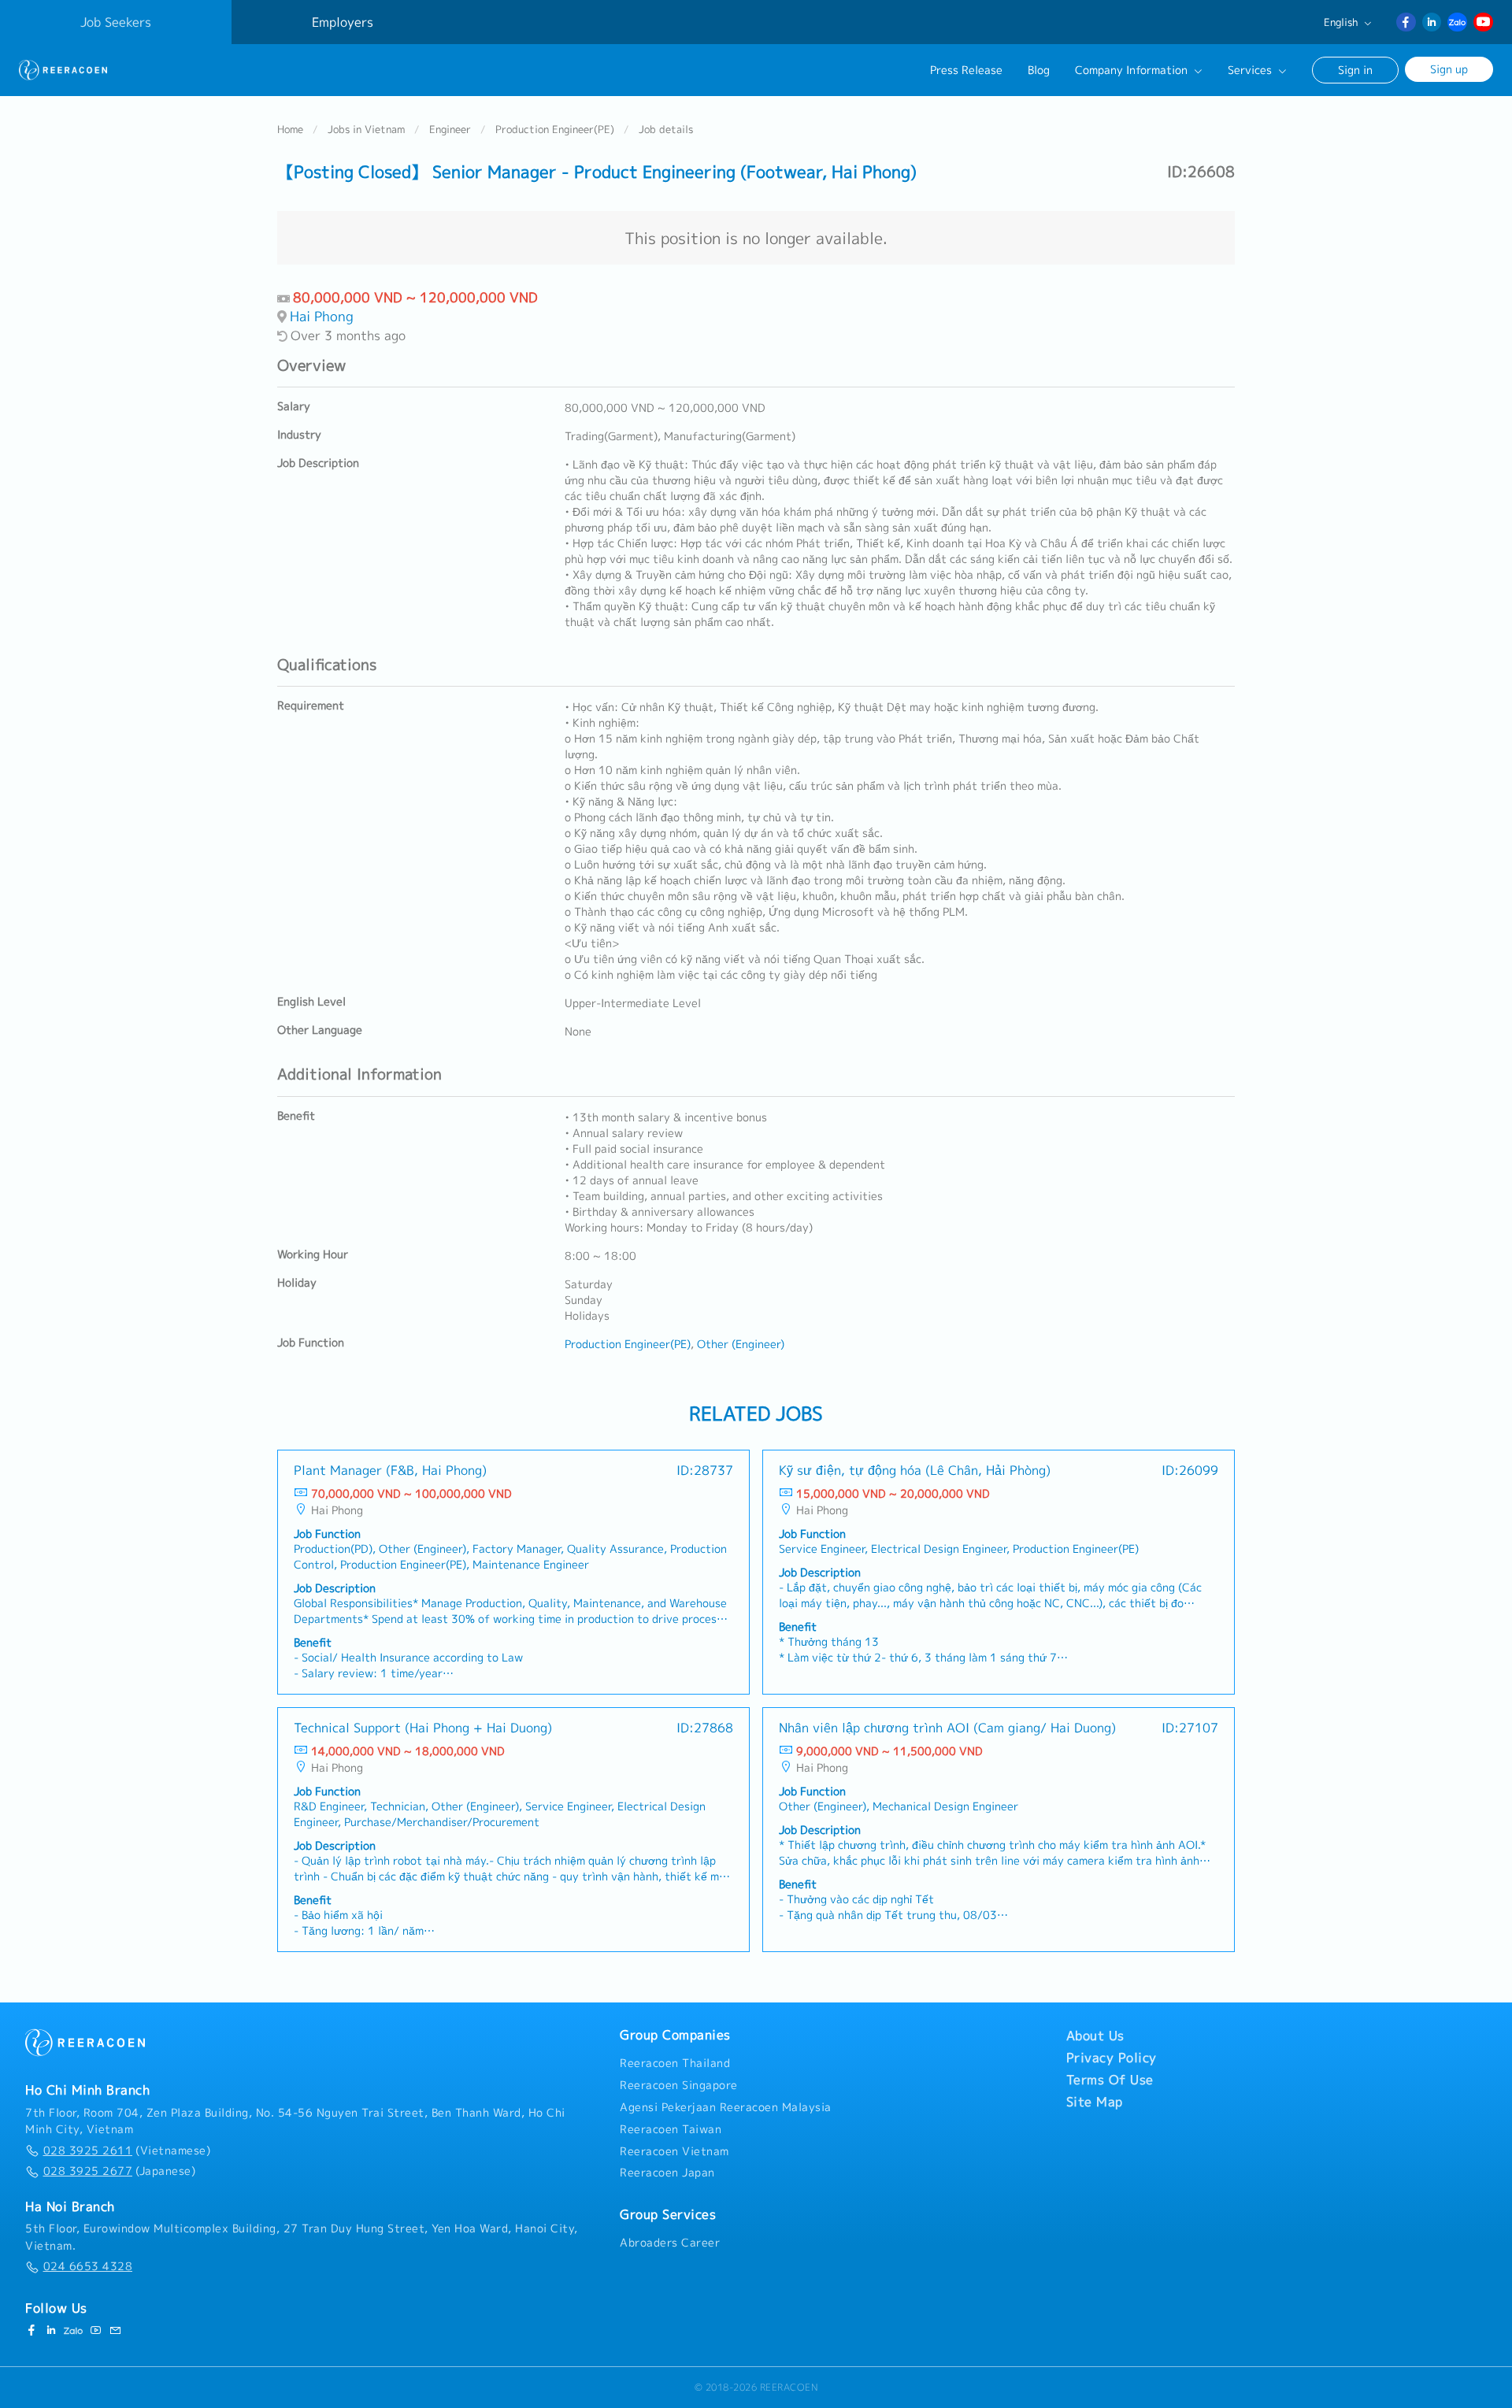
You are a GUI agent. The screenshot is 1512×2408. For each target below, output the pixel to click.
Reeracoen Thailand (675, 2063)
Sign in (1355, 70)
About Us (1095, 2036)
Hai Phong (322, 316)
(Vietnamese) (127, 2151)
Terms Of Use (1110, 2080)
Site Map (1095, 2102)
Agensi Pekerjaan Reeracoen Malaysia (726, 2107)
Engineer (450, 129)
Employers (343, 22)
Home (290, 129)
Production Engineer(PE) (555, 129)
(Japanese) (119, 2171)
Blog (1039, 70)
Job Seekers (116, 22)
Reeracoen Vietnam (674, 2151)
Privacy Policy (1112, 2058)
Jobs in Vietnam (366, 129)
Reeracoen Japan (667, 2173)
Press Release (966, 70)
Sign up (1449, 69)
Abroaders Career (670, 2243)
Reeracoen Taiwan (671, 2129)
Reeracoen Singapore (679, 2085)
